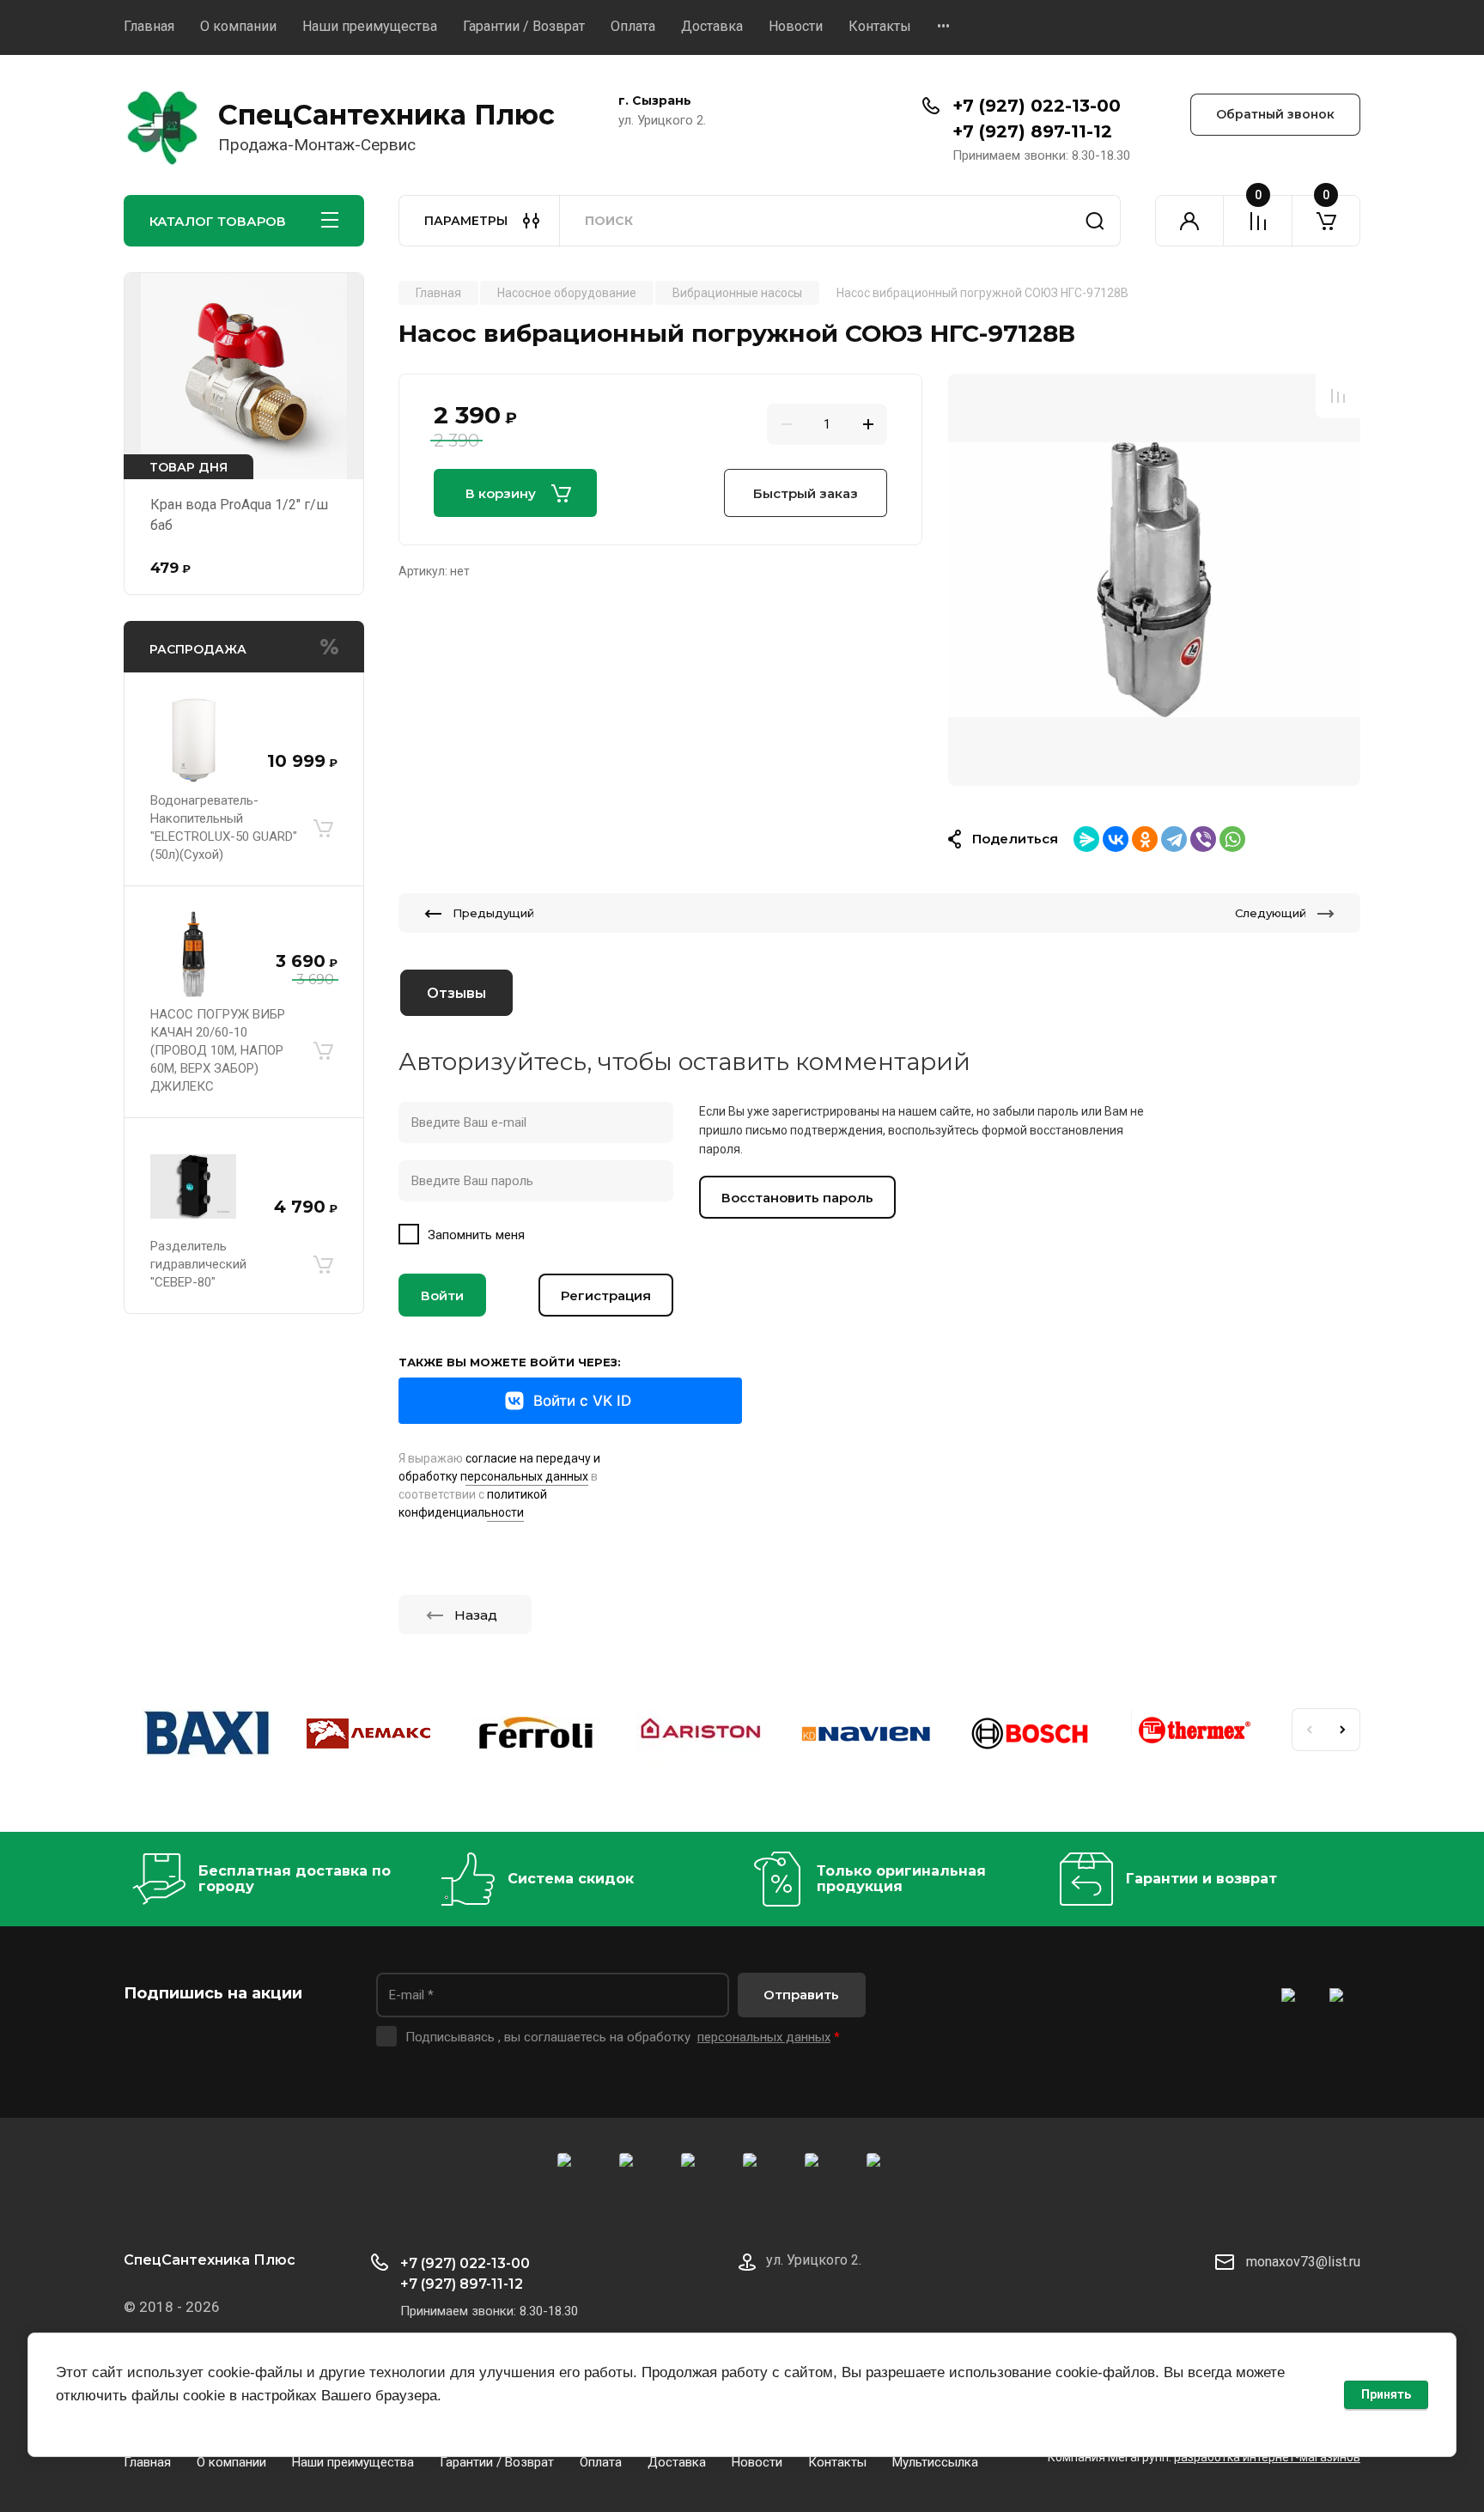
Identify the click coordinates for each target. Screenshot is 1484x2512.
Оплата (633, 26)
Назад (476, 1615)
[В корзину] (323, 828)
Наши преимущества (370, 26)
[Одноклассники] (1145, 839)
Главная (149, 26)
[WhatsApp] (1232, 839)
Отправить (801, 1995)
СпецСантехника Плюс (386, 115)
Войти (442, 1296)
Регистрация (606, 1296)
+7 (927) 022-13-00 (1037, 106)
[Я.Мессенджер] (1086, 839)
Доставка (712, 26)
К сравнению (1338, 396)
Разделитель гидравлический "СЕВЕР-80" (198, 1264)
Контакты (880, 26)
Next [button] (1343, 1730)
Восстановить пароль (797, 1198)
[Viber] (1203, 839)
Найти (1095, 221)
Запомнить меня (476, 1235)
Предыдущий (493, 913)
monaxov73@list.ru (1303, 2262)
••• (943, 26)
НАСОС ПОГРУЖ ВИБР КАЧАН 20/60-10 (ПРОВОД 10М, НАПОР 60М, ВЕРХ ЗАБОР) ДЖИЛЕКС (218, 1050)
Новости (796, 26)
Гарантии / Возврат (524, 26)
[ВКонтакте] (1116, 839)
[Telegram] (1174, 839)
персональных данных (764, 2037)
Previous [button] (1309, 1730)
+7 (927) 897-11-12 (1032, 131)
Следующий (1271, 913)
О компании (238, 26)
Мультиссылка (935, 2462)
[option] (1154, 580)
